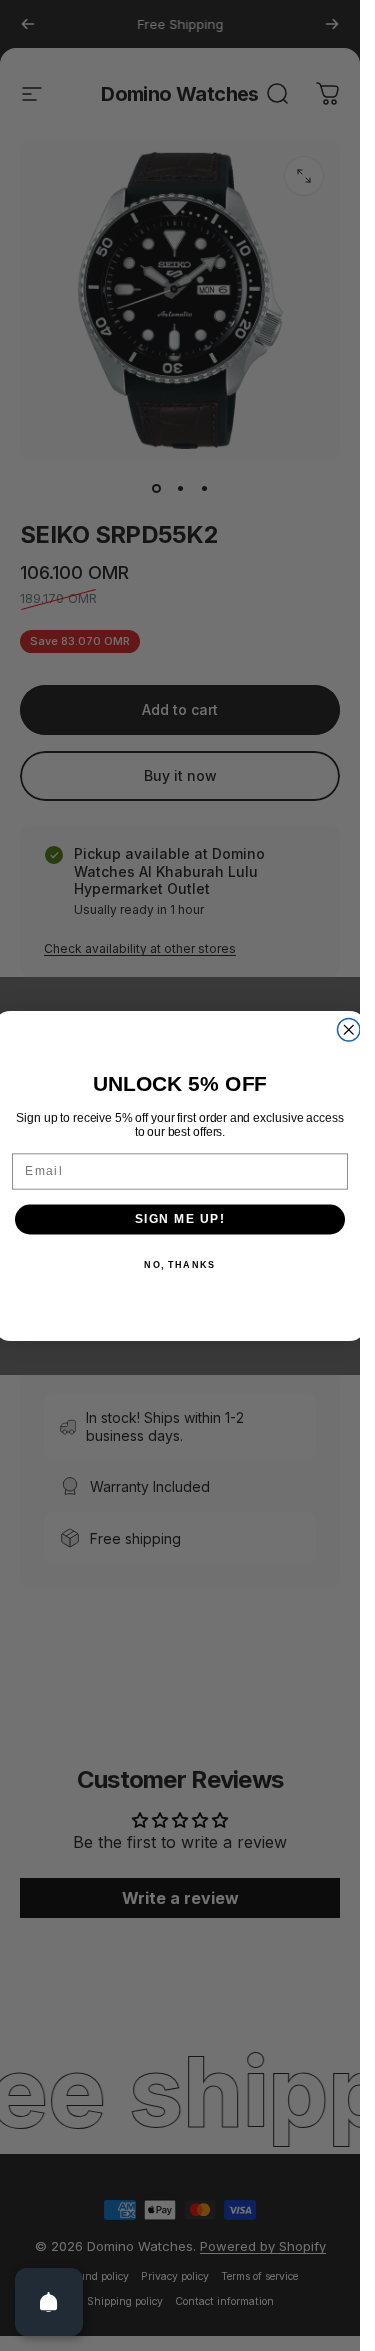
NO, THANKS (179, 1264)
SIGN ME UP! (180, 1218)
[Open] (49, 2302)
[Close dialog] (349, 1029)
